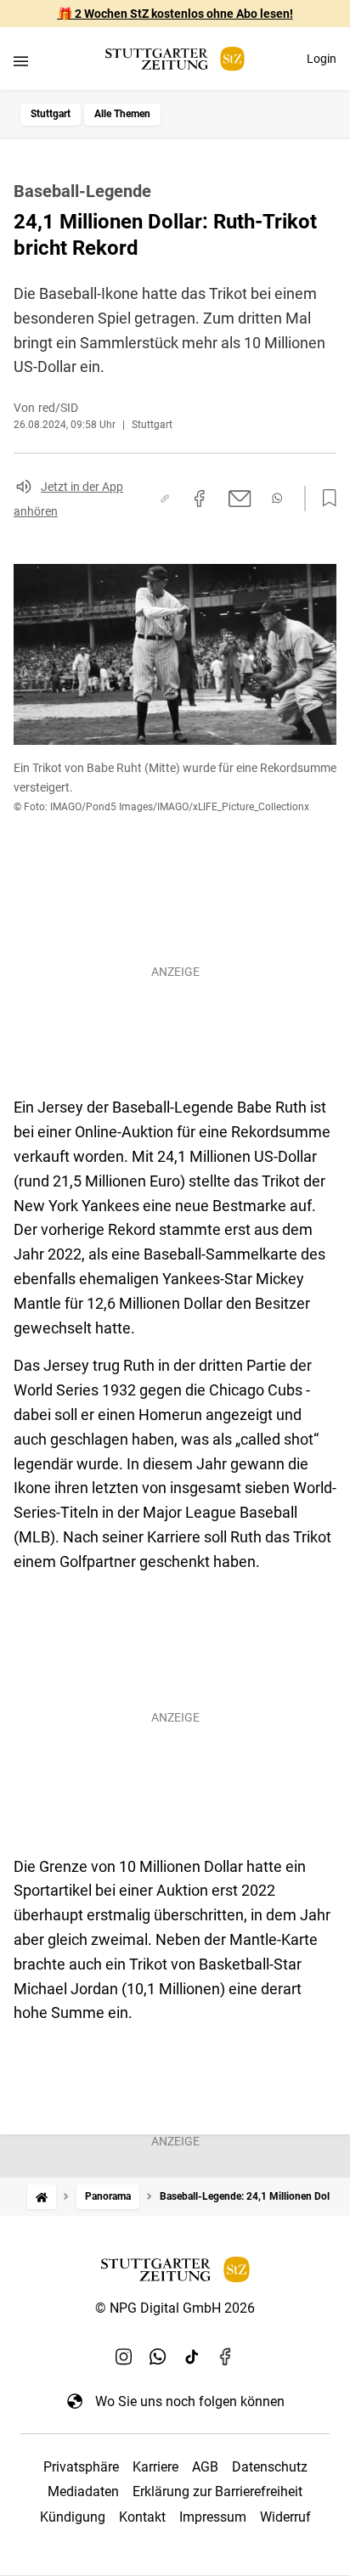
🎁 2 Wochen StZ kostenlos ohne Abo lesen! (175, 14)
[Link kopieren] (165, 499)
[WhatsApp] (158, 2357)
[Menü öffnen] (21, 61)
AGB (205, 2467)
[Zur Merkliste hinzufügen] (325, 499)
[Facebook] (226, 2357)
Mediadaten (83, 2491)
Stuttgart (51, 114)
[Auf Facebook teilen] (200, 499)
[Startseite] (42, 2197)
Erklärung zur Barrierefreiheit (217, 2491)
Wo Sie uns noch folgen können (190, 2401)
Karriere (155, 2467)
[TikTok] (192, 2357)
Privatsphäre (81, 2467)
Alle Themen (122, 114)
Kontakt (142, 2517)
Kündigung (73, 2517)
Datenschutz (270, 2467)
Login (322, 59)
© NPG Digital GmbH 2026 (175, 2308)
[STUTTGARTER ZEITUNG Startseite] (175, 59)
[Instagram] (124, 2357)
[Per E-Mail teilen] (240, 499)
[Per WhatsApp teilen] (277, 498)
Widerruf (285, 2517)
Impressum (213, 2517)
